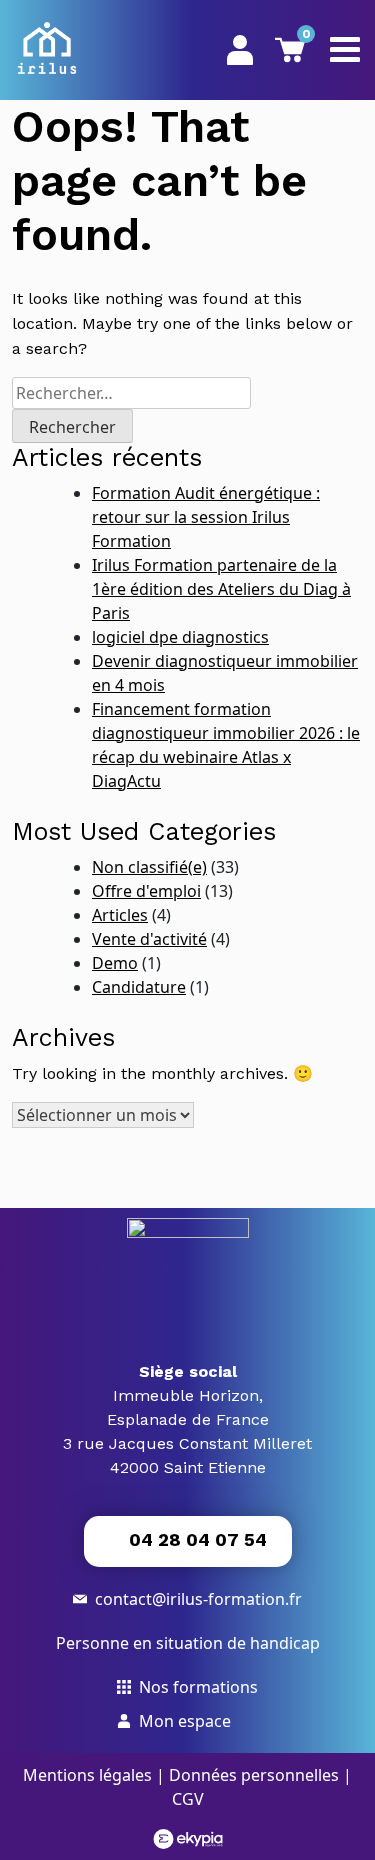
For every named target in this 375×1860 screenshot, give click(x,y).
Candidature (139, 987)
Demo (115, 963)
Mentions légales (87, 1775)
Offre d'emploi (146, 891)
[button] (188, 1541)
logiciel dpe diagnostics (180, 637)
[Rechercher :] (131, 393)
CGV (188, 1799)
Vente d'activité (149, 939)
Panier (303, 36)
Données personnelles (254, 1775)
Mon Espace (240, 49)
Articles (120, 915)
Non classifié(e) (149, 867)
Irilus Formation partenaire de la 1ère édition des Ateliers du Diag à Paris (221, 589)
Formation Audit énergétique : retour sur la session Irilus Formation (206, 517)
